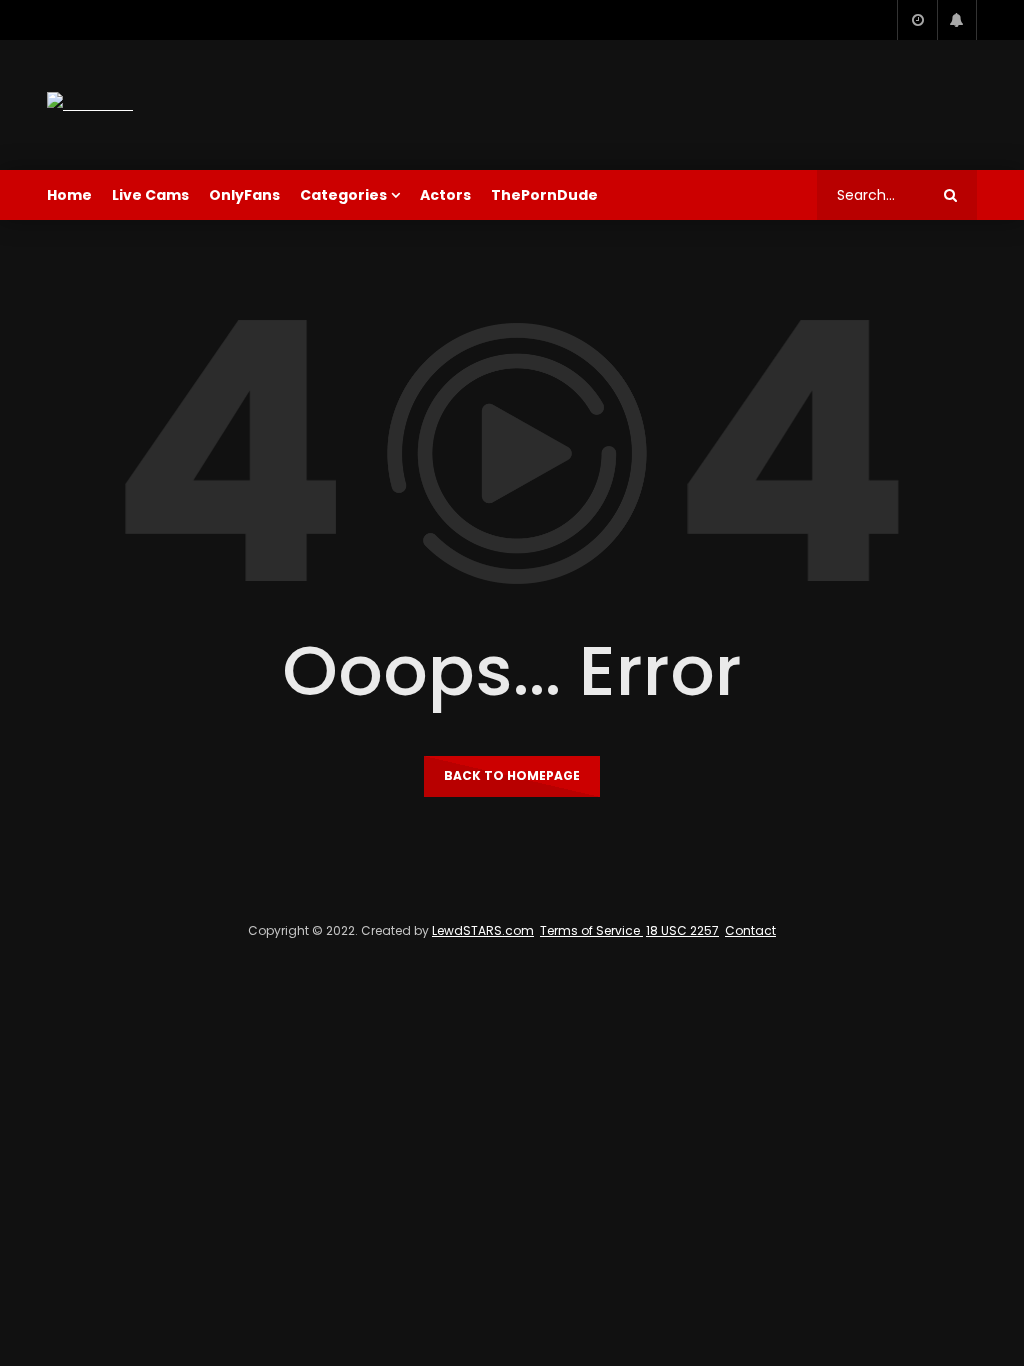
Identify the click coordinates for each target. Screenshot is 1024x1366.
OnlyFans (244, 195)
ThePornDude (544, 195)
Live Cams (150, 195)
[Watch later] (917, 20)
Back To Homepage (512, 775)
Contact (750, 930)
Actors (445, 195)
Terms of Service (591, 930)
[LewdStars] (90, 104)
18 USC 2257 (682, 930)
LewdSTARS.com (483, 930)
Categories (343, 195)
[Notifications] (957, 20)
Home (69, 195)
